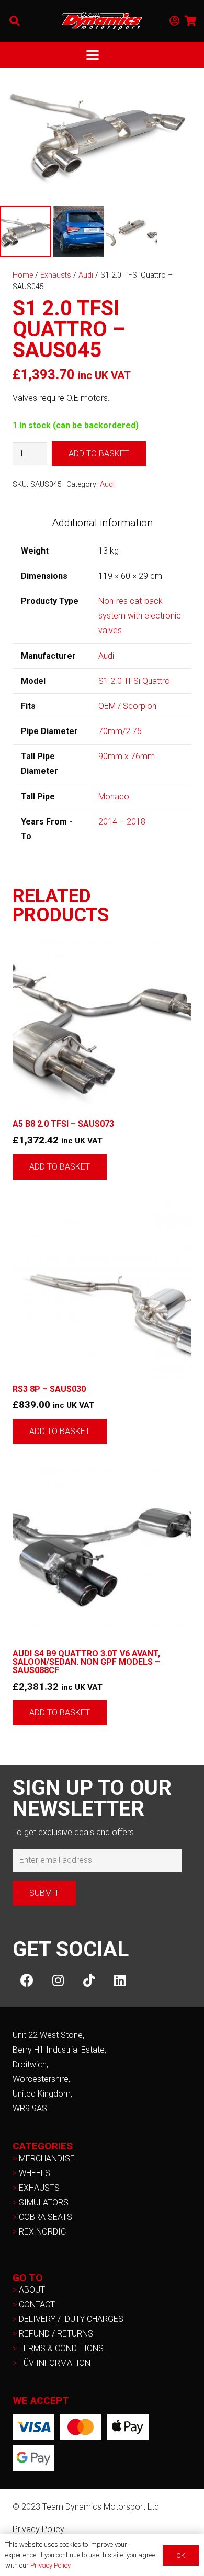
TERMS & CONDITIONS (61, 2348)
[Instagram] (58, 1980)
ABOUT (32, 2290)
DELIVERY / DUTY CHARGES (71, 2319)
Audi (86, 275)
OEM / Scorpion (127, 706)
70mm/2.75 (120, 731)
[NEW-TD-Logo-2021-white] (102, 21)
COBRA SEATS (46, 2217)
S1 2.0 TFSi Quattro (134, 681)
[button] (15, 21)
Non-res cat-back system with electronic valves (140, 616)
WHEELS (35, 2173)
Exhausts (56, 275)
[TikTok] (89, 1980)
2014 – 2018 (122, 822)
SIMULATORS (44, 2202)
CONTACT (37, 2304)
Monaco (114, 797)
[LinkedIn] (120, 1980)
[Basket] (191, 21)
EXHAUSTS (39, 2188)
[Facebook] (27, 1980)
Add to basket (99, 454)
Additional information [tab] (102, 523)
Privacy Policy (38, 2529)
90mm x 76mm (127, 756)
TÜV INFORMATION (55, 2363)
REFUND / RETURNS (56, 2334)
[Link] (174, 21)
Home (23, 275)
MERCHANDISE (47, 2159)
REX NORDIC (43, 2232)
